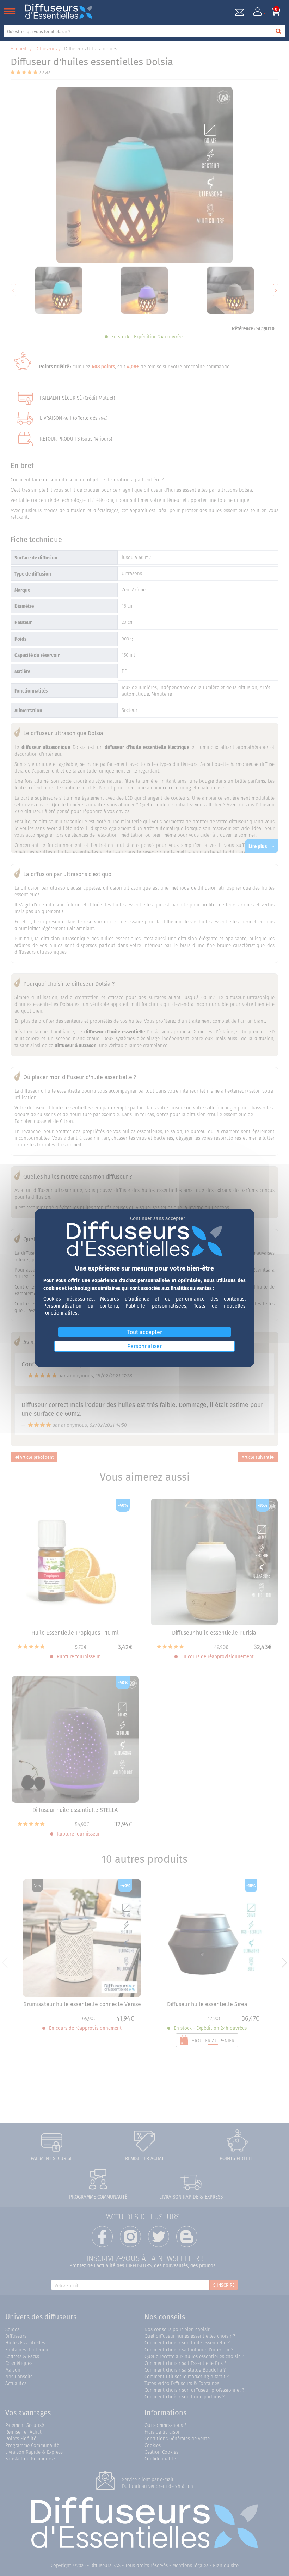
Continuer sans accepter (158, 1218)
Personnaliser (144, 1346)
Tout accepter (145, 1332)
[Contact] (239, 12)
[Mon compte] (258, 12)
